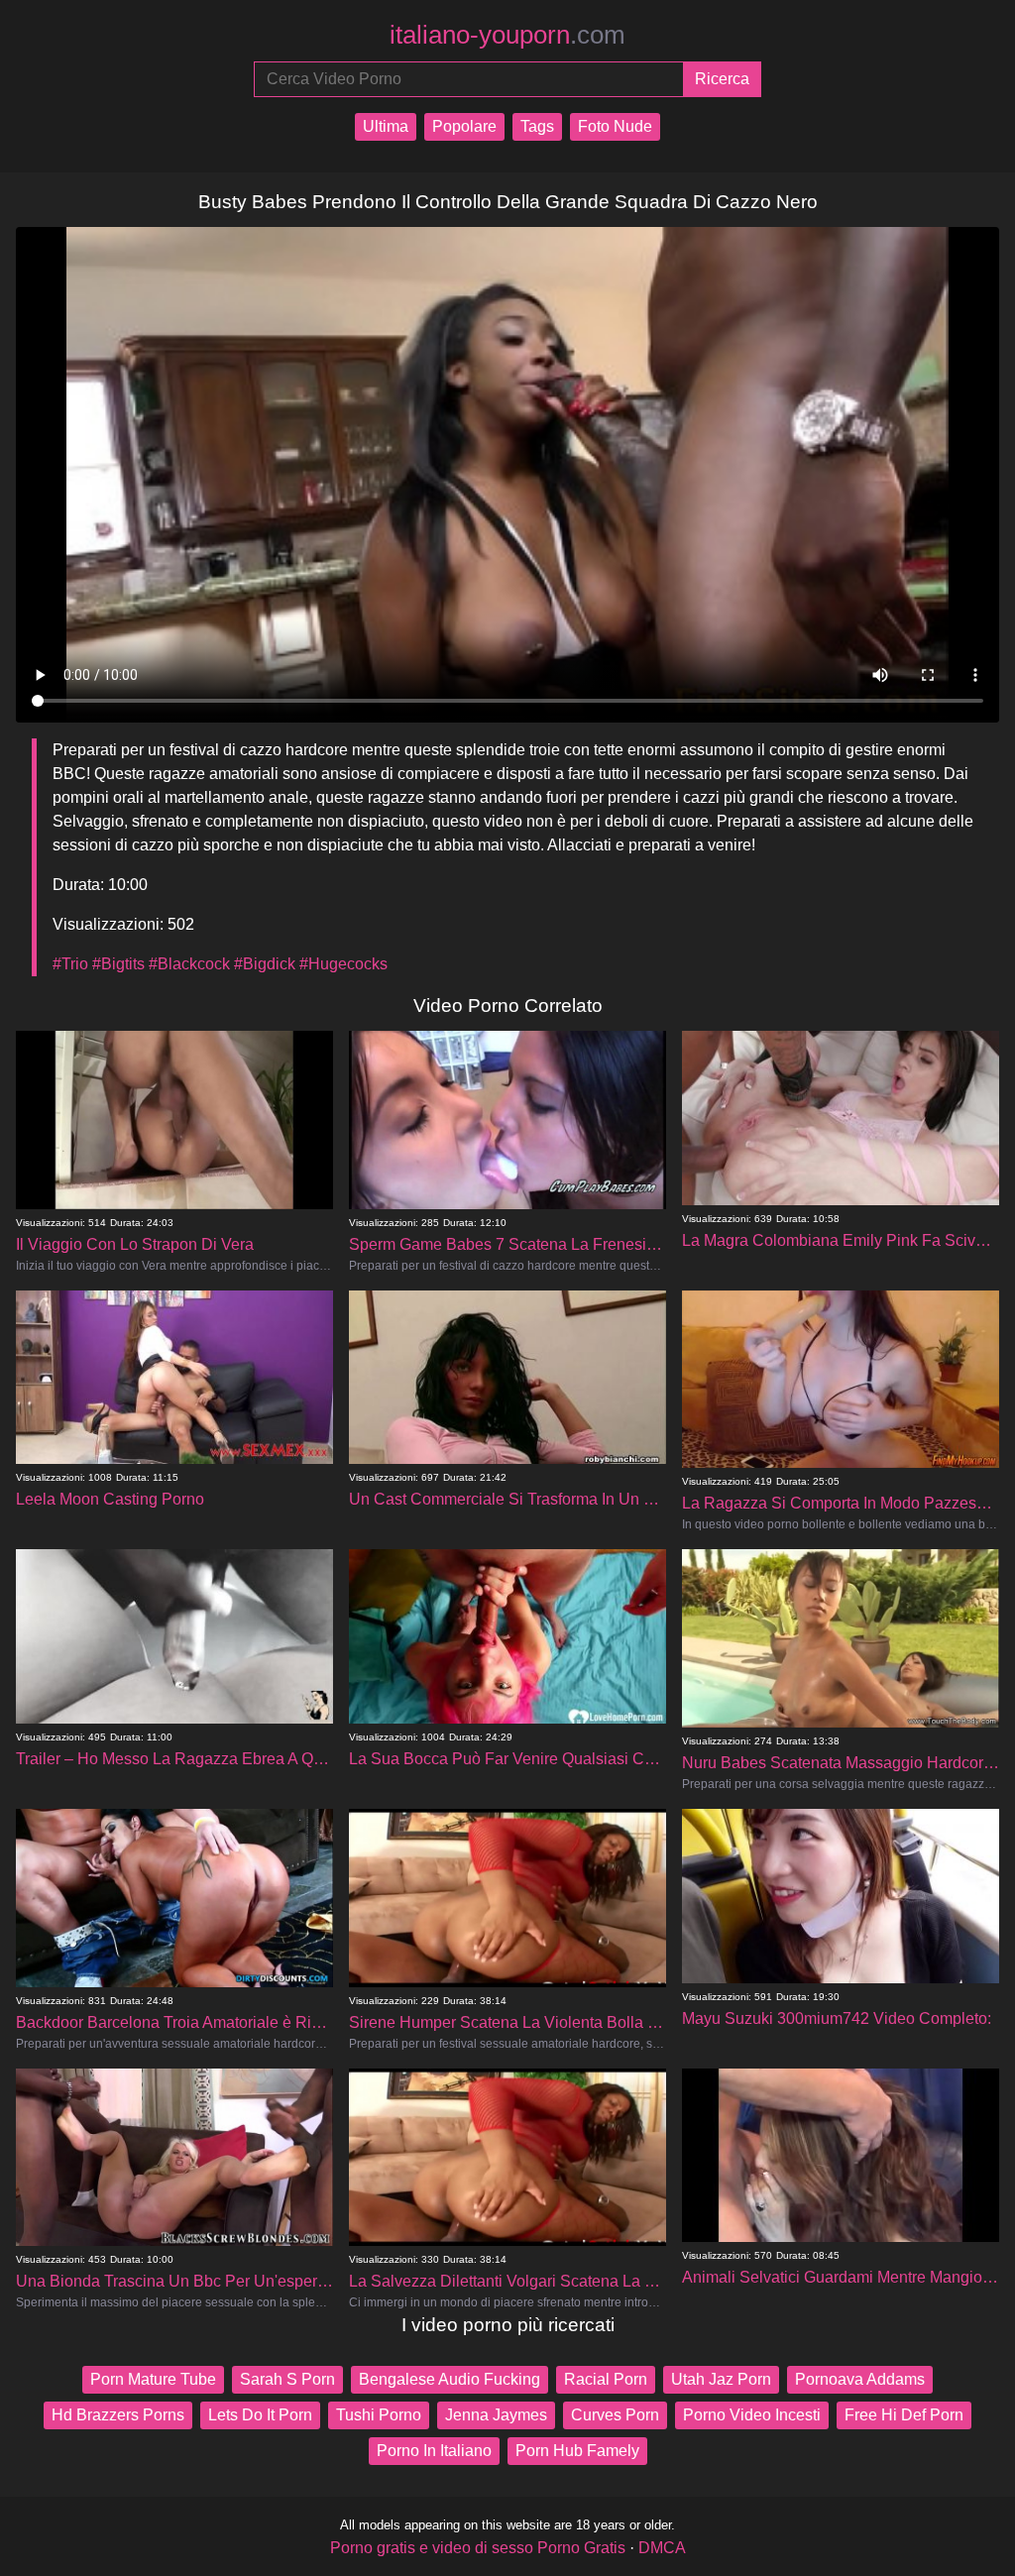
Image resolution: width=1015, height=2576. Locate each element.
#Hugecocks (343, 964)
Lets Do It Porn (260, 2415)
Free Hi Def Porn (904, 2415)
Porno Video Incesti (752, 2415)
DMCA (662, 2548)
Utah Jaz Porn (721, 2379)
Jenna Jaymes (496, 2415)
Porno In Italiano (434, 2451)
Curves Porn (615, 2415)
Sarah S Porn (287, 2379)
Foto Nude (615, 126)
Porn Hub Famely (577, 2451)
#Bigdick (265, 964)
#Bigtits (118, 964)
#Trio (70, 964)
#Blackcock (189, 964)
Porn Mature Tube (153, 2379)
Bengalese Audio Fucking (450, 2379)
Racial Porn (606, 2379)
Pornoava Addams (860, 2379)
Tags (537, 126)
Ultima (386, 126)
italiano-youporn (507, 35)
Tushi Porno (379, 2415)
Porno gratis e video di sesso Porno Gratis (478, 2548)
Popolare (464, 126)
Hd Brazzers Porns (118, 2415)
